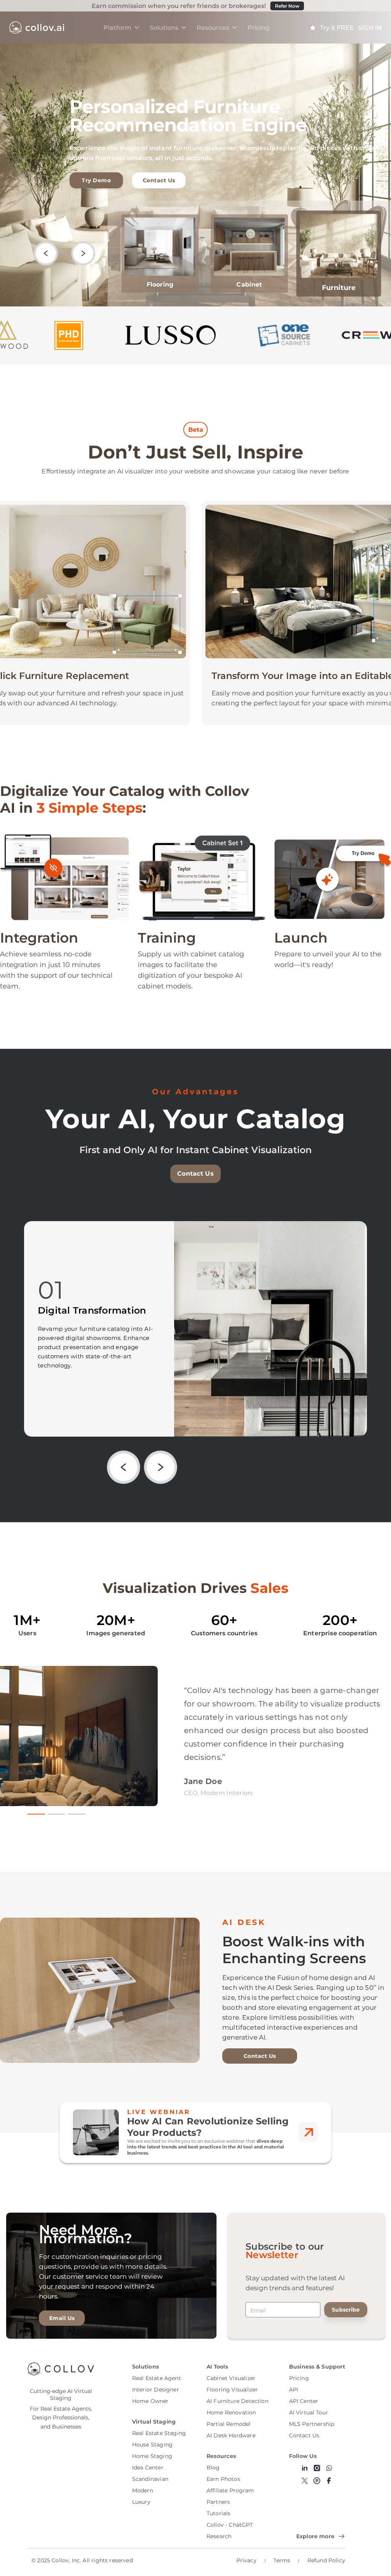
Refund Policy (326, 2560)
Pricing (299, 2378)
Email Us (62, 2318)
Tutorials (219, 2513)
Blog (213, 2467)
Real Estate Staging (159, 2433)
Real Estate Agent (157, 2378)
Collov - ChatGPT (230, 2525)
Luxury (141, 2502)
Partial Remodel (229, 2424)
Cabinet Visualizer (231, 2378)
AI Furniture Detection (238, 2401)
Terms (282, 2560)
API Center (304, 2401)
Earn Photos (223, 2479)
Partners (218, 2502)
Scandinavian (150, 2479)
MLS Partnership (312, 2424)
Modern (143, 2490)
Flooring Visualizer (232, 2390)
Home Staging (152, 2456)
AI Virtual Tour (309, 2412)
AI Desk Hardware (231, 2435)
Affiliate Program (230, 2490)
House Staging (152, 2445)
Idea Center (148, 2467)
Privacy (246, 2560)
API (294, 2390)
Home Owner (150, 2401)
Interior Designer (156, 2390)
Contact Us (159, 180)
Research (219, 2536)
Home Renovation (231, 2412)
